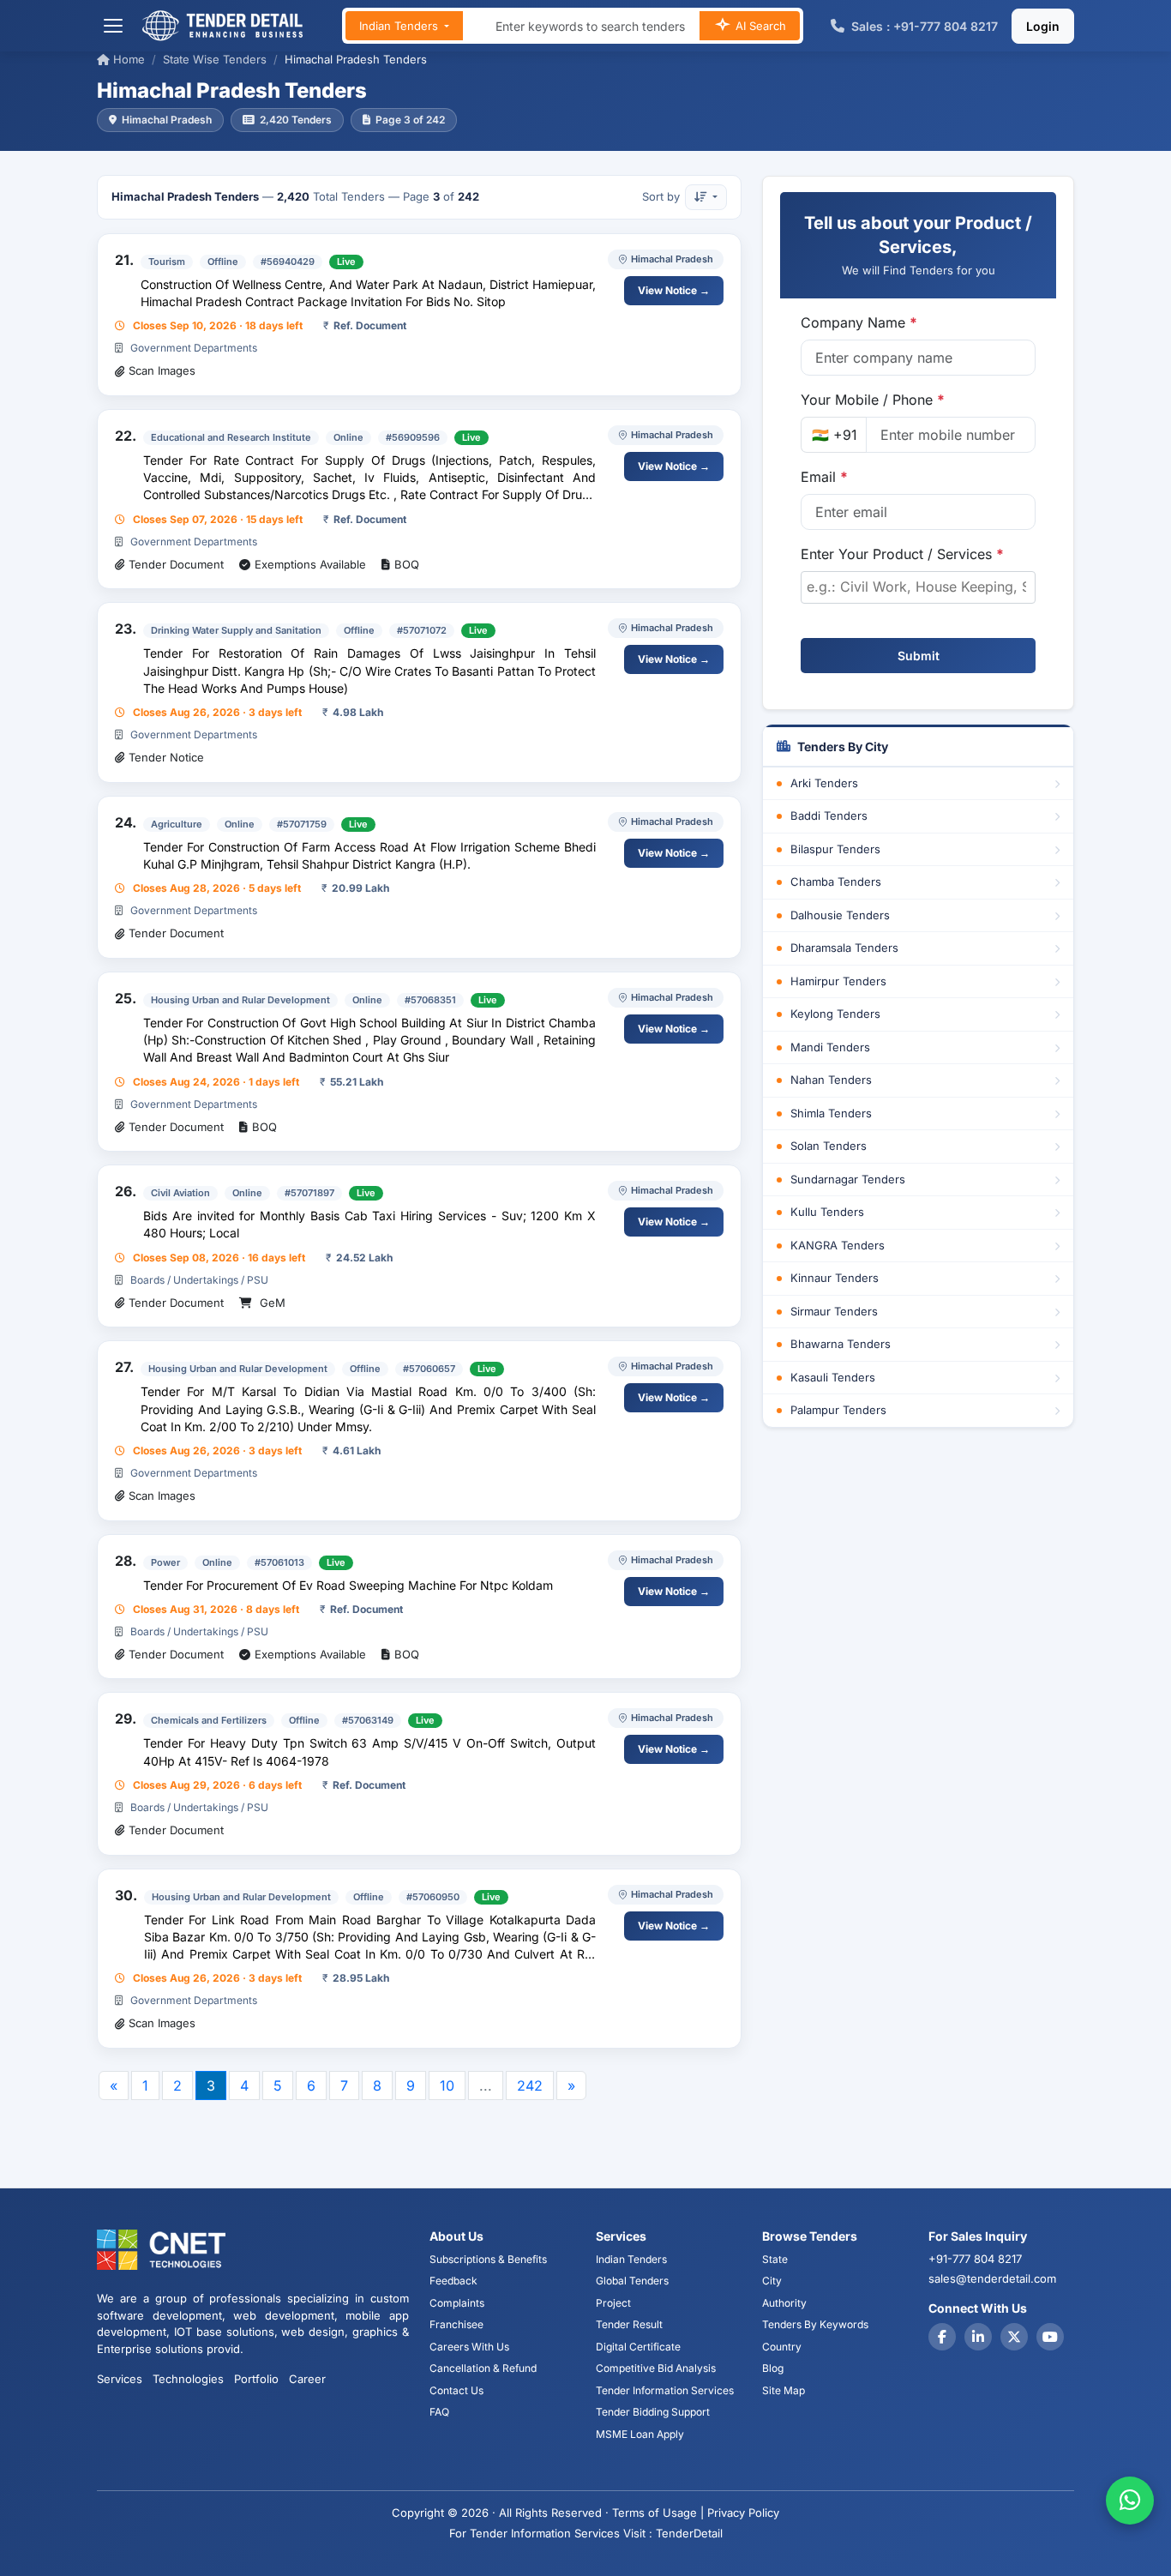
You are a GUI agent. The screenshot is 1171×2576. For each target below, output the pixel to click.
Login (1043, 26)
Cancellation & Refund (483, 2368)
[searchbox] (918, 587)
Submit (919, 656)
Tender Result (629, 2324)
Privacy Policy (743, 2513)
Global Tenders (632, 2281)
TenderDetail (689, 2533)
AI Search (759, 26)
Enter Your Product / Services (902, 554)
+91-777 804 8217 (975, 2259)
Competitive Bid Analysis (656, 2368)
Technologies (188, 2379)
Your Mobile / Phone (873, 400)
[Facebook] (942, 2337)
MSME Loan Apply (640, 2434)
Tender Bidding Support (653, 2412)
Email (824, 477)
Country (782, 2347)
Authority (784, 2303)
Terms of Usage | (658, 2513)
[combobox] (918, 587)
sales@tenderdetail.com (992, 2278)
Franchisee (456, 2324)
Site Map (784, 2390)
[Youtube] (1050, 2337)
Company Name (859, 322)
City (772, 2281)
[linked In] (978, 2337)
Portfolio (256, 2379)
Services (120, 2379)
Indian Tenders (400, 26)
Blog (773, 2368)
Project (613, 2303)
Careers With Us (469, 2347)
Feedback (453, 2281)
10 (447, 2085)
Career (307, 2379)
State (775, 2259)
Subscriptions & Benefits (488, 2259)
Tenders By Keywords (815, 2324)
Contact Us (456, 2390)
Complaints (457, 2303)
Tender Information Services (665, 2390)
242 (530, 2085)
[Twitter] (1014, 2337)
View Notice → (674, 290)
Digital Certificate (638, 2347)
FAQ (439, 2412)
